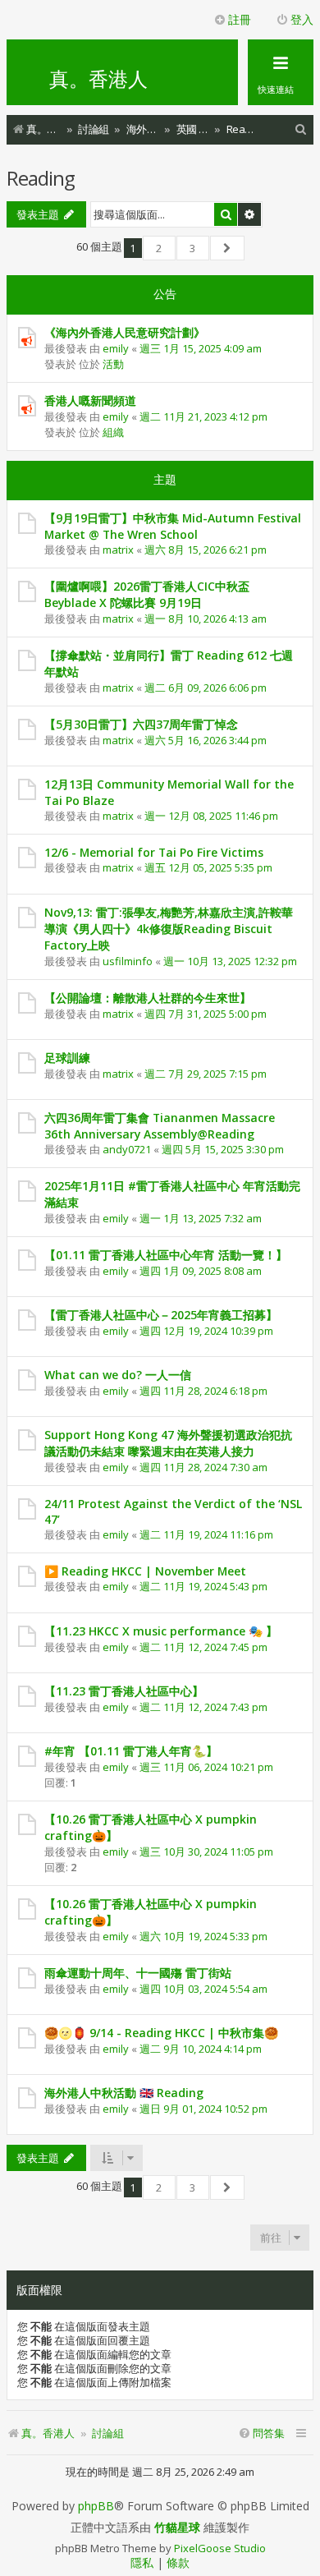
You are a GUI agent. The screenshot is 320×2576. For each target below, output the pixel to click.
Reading (41, 178)
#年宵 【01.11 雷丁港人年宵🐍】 (131, 1751)
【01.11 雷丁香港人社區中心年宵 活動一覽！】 (166, 1255)
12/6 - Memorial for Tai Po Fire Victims (154, 852)
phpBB (96, 2506)
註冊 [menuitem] (240, 19)
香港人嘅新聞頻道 (90, 400)
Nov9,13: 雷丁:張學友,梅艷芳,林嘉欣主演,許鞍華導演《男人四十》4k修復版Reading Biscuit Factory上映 (169, 929)
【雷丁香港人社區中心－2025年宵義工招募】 (161, 1315)
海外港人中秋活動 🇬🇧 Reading (124, 2093)
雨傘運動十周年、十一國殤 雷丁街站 (138, 1973)
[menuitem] (301, 129)
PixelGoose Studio (220, 2548)
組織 (113, 432)
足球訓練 (67, 1058)
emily (116, 348)
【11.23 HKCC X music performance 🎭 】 (161, 1631)
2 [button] (159, 248)
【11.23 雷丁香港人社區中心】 (124, 1691)
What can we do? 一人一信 (118, 1375)
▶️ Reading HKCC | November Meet (145, 1571)
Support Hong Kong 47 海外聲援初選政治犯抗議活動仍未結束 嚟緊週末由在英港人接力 (168, 1443)
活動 (113, 364)
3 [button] (192, 248)
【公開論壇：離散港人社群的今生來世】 (148, 998)
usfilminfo (128, 961)
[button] (228, 248)
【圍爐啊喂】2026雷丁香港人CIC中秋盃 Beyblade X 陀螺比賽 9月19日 (147, 594)
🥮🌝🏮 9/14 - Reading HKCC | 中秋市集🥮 (161, 2033)
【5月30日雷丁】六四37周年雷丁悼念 (141, 724)
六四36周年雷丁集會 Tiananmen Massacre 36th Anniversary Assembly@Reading (160, 1126)
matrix (118, 550)
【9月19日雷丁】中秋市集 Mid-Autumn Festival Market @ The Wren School (173, 526)
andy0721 (127, 1149)
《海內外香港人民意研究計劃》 (125, 332)
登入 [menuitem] (302, 19)
